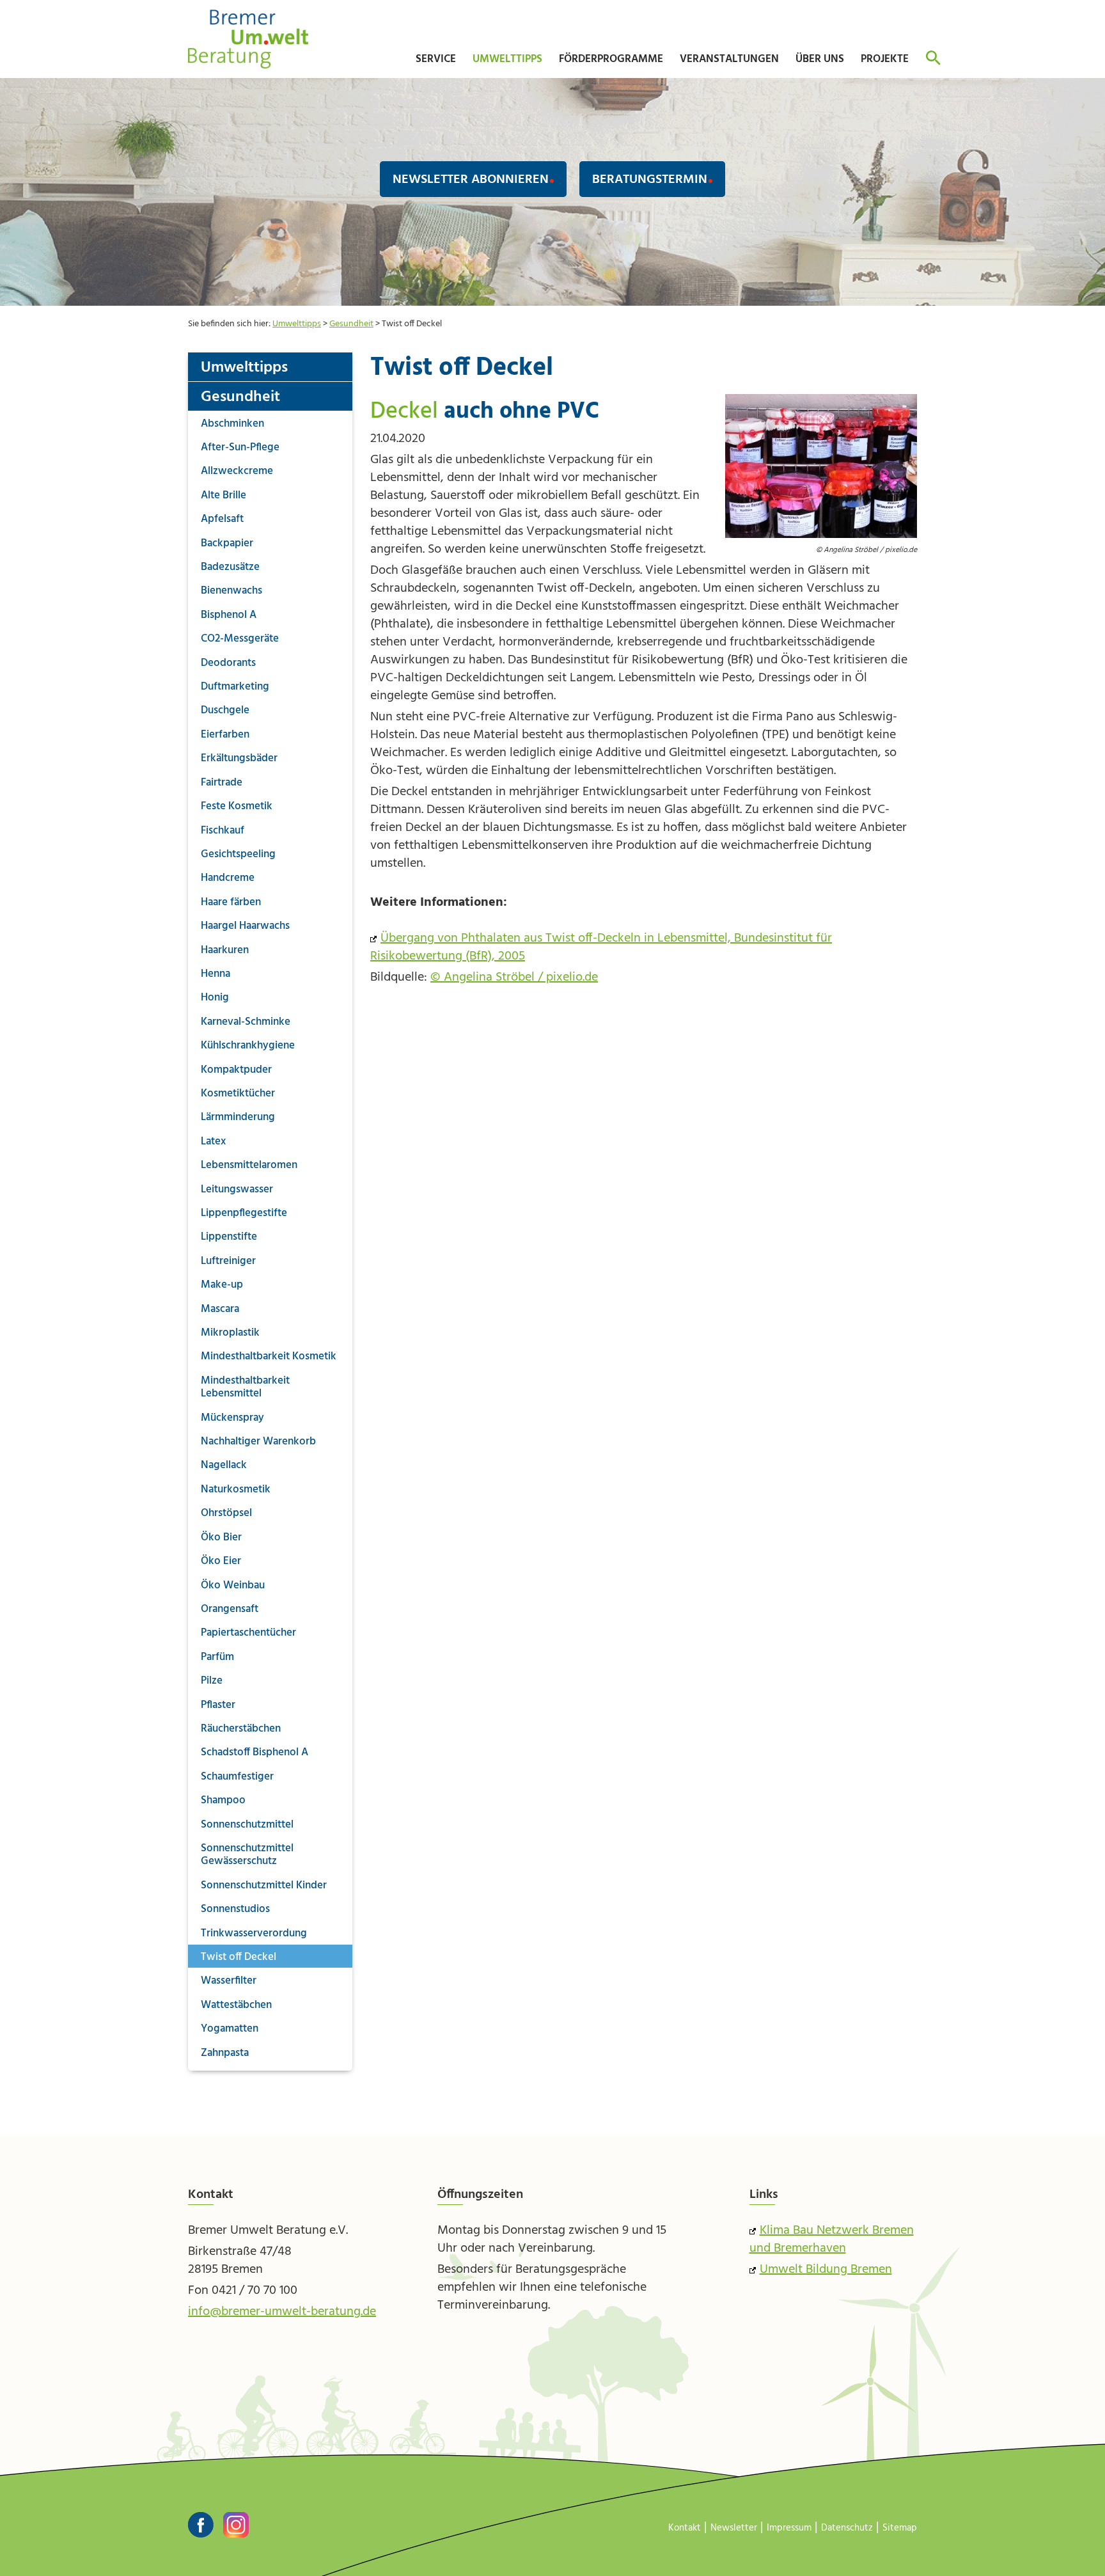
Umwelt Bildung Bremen (826, 2270)
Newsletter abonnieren (471, 180)
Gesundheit (351, 324)
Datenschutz (847, 2528)
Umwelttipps (297, 324)
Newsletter (734, 2528)
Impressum (789, 2528)
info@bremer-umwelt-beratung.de (282, 2312)
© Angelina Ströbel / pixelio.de (514, 977)
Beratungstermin (650, 180)
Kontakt (685, 2528)
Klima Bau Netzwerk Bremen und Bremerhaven (832, 2240)
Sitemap (900, 2528)
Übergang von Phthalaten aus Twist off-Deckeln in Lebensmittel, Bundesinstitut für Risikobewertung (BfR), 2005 (601, 947)
